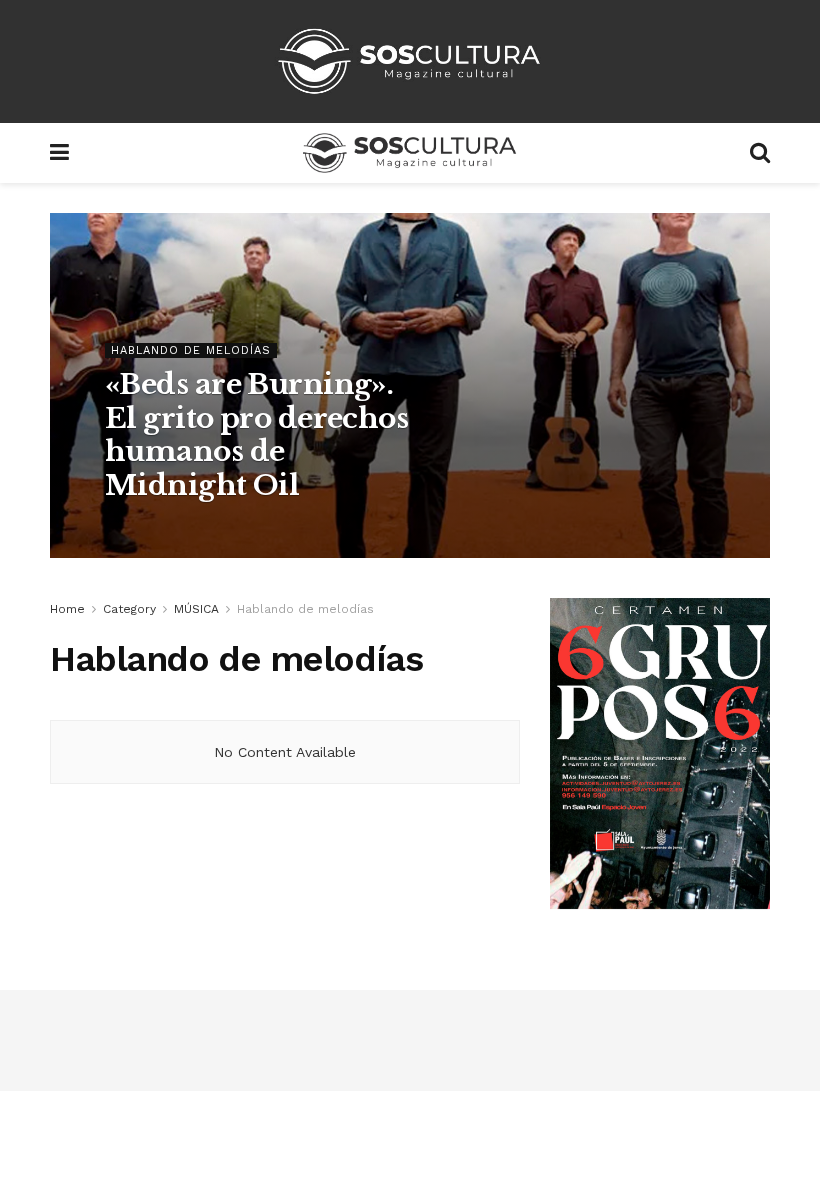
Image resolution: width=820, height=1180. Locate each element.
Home (67, 609)
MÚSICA (196, 609)
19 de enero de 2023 (274, 527)
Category (129, 609)
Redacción (154, 527)
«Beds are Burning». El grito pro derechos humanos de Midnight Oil (256, 435)
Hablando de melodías (191, 350)
